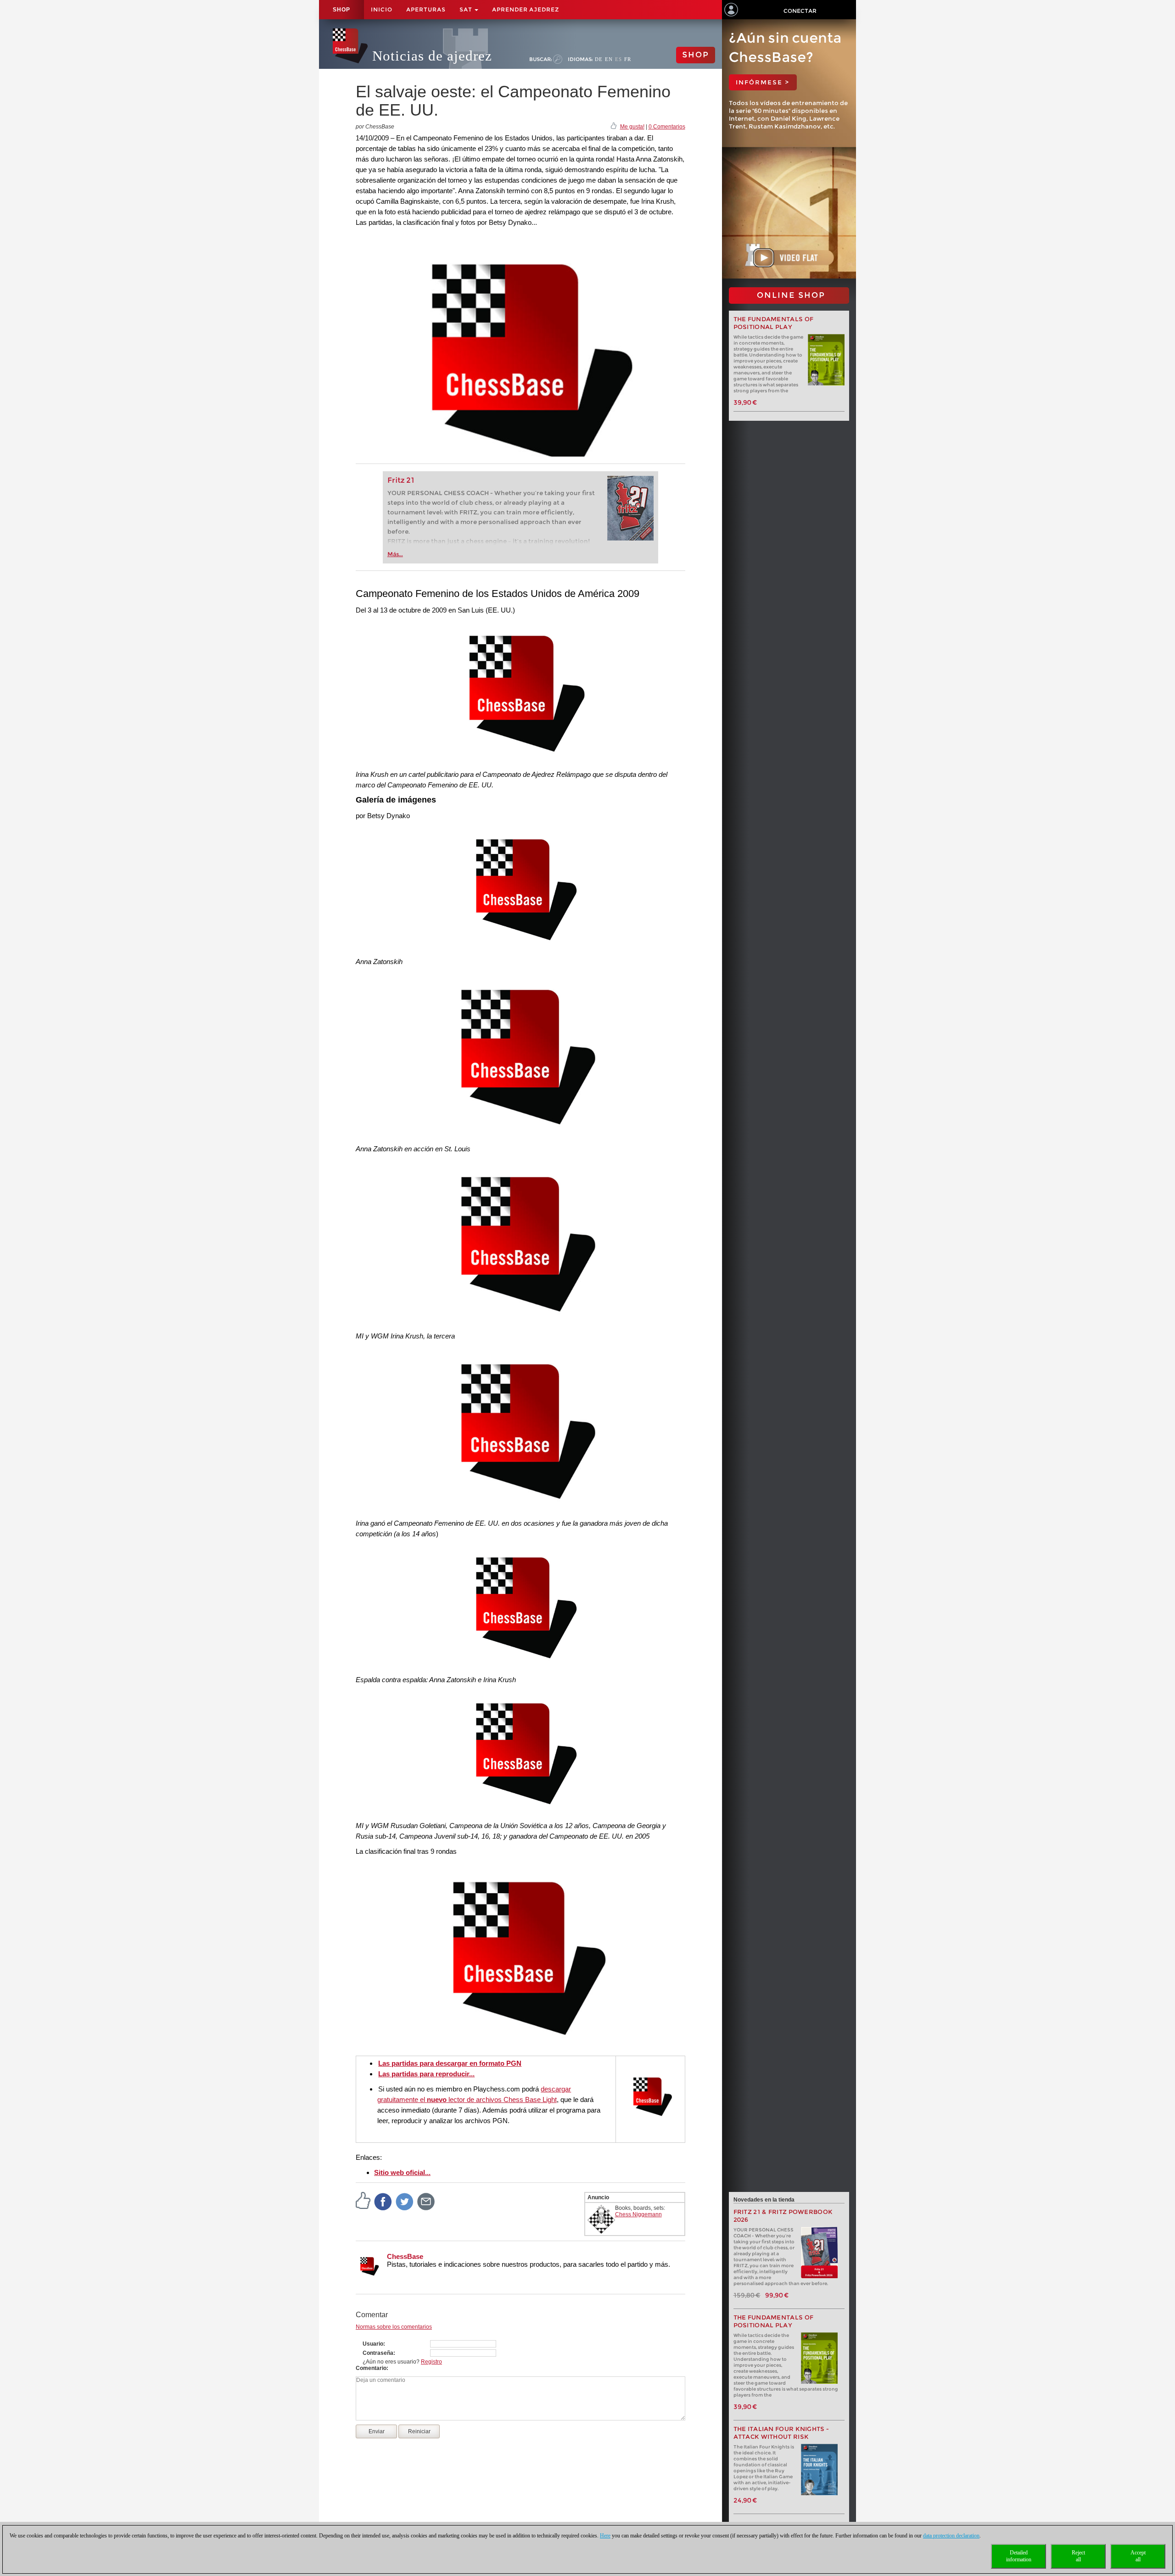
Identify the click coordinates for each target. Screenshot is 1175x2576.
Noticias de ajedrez (432, 56)
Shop (341, 10)
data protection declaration (951, 2536)
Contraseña (378, 2353)
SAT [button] (467, 9)
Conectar (800, 11)
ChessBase (405, 2256)
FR (628, 59)
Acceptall (1138, 2556)
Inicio (382, 9)
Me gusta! (632, 127)
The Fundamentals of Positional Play (774, 323)
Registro (431, 2362)
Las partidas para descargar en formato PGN (450, 2063)
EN (609, 59)
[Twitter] (405, 2201)
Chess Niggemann (638, 2214)
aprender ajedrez (526, 9)
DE (599, 59)
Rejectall (1078, 2556)
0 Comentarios (667, 127)
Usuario (373, 2344)
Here (605, 2536)
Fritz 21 (401, 480)
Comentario (371, 2368)
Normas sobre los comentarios (394, 2327)
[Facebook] (383, 2201)
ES (618, 59)
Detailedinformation (1019, 2556)
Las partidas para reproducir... (426, 2074)
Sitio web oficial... (402, 2172)
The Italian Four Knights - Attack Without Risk (781, 2433)
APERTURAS (426, 9)
